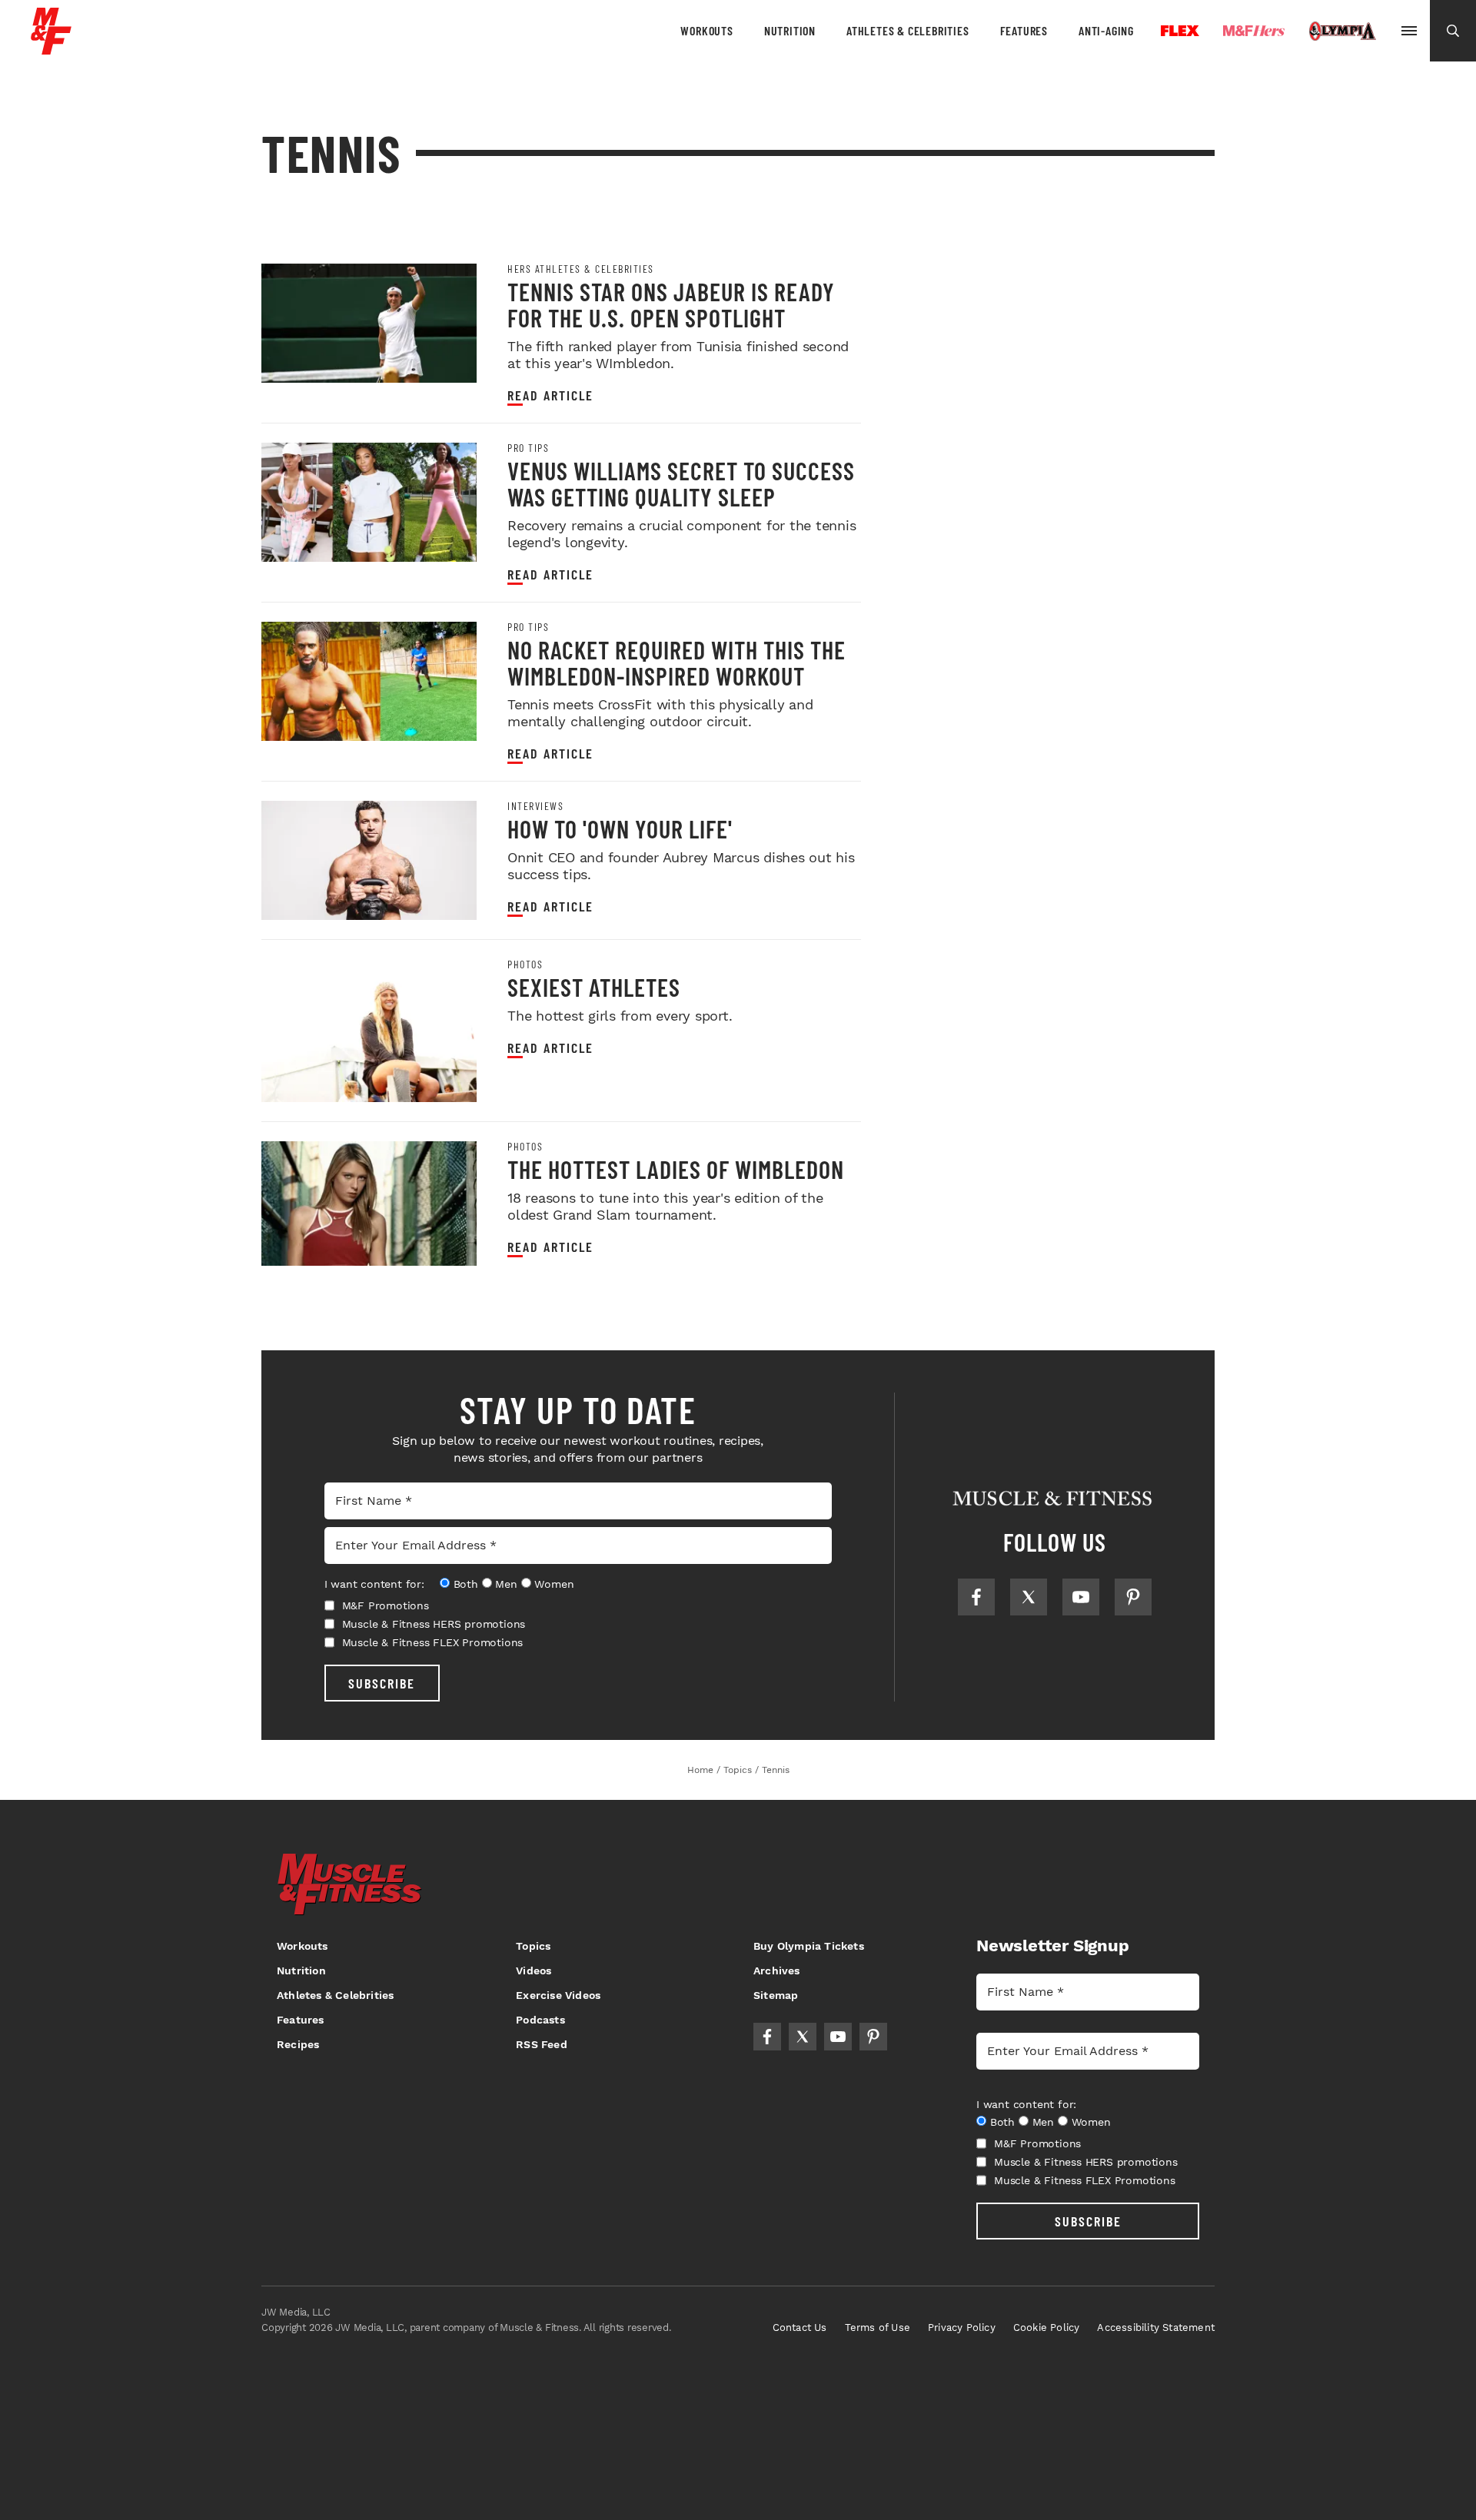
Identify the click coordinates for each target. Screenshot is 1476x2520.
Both (466, 1584)
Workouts (706, 30)
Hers (1254, 31)
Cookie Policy (1047, 2327)
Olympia (1342, 32)
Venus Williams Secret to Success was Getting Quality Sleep (681, 483)
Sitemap (776, 1995)
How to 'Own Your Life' (620, 828)
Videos (534, 1971)
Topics (533, 1946)
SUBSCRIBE (382, 1683)
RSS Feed (542, 2044)
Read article (550, 395)
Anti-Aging (1106, 30)
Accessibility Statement (1156, 2327)
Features (1024, 30)
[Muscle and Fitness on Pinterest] (1133, 1597)
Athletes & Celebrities (908, 30)
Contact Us (800, 2327)
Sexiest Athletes (594, 987)
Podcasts (540, 2020)
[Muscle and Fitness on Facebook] (976, 1597)
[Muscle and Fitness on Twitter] (1029, 1597)
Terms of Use (878, 2327)
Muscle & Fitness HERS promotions (434, 1624)
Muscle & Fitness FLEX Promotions (433, 1642)
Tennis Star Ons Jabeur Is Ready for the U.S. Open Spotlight (671, 304)
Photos (525, 965)
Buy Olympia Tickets (809, 1946)
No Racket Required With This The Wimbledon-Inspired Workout (676, 662)
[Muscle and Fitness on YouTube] (1081, 1597)
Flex (1180, 31)
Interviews (535, 806)
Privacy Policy (962, 2327)
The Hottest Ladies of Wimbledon (676, 1169)
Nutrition (790, 30)
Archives (777, 1971)
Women (554, 1584)
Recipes (298, 2044)
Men (506, 1584)
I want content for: (374, 1584)
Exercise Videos (558, 1995)
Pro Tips (528, 448)
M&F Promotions (386, 1605)
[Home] (51, 49)
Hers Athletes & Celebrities (581, 269)
